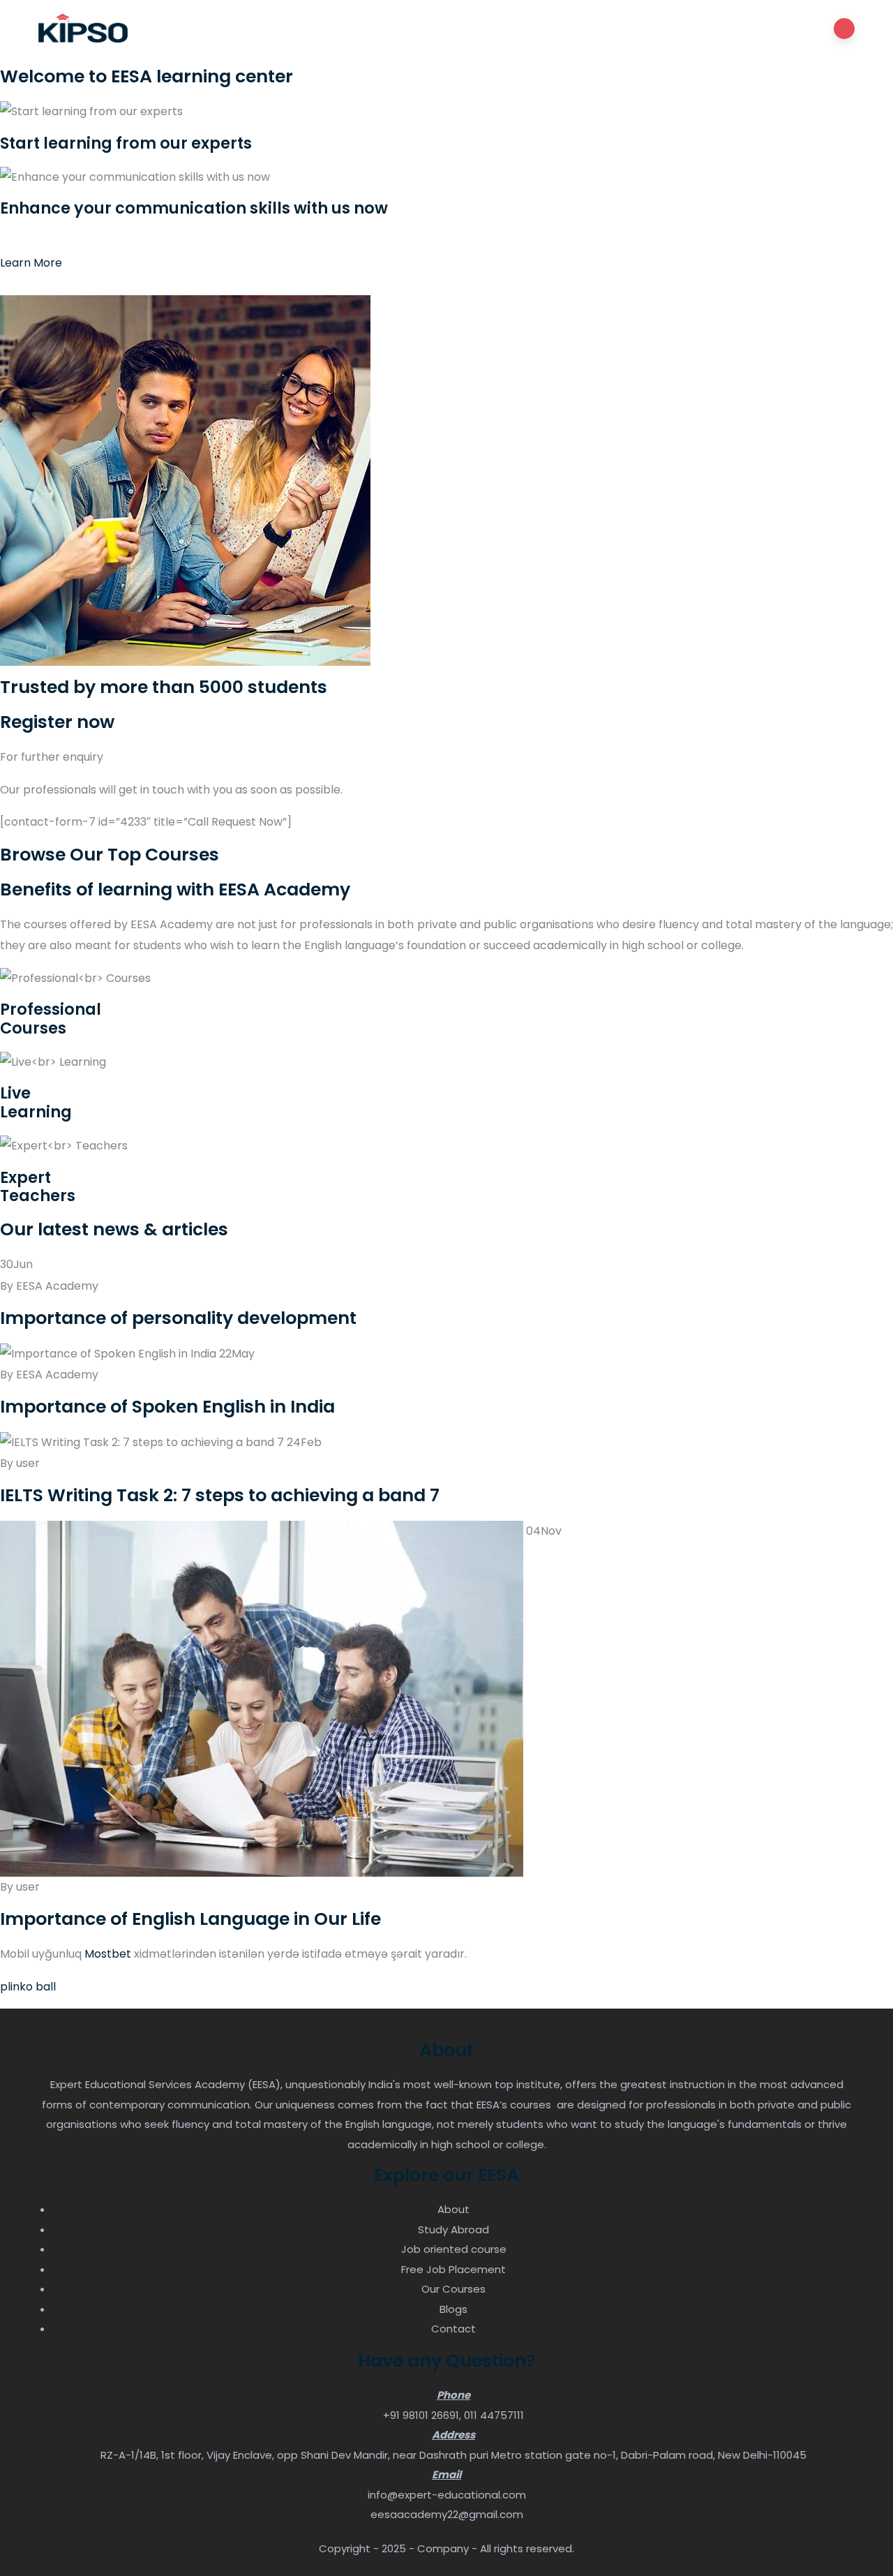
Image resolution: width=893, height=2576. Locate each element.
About (453, 2209)
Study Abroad (453, 2229)
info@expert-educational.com (447, 2495)
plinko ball (28, 1987)
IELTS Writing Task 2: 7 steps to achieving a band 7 (220, 1495)
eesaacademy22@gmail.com (447, 2514)
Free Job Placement (453, 2269)
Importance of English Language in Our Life (190, 1919)
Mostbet (108, 1954)
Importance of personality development (178, 1318)
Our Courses (453, 2289)
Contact (453, 2329)
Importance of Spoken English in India (167, 1407)
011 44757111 (494, 2415)
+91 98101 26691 (421, 2415)
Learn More (31, 263)
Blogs (453, 2309)
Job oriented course (454, 2249)
